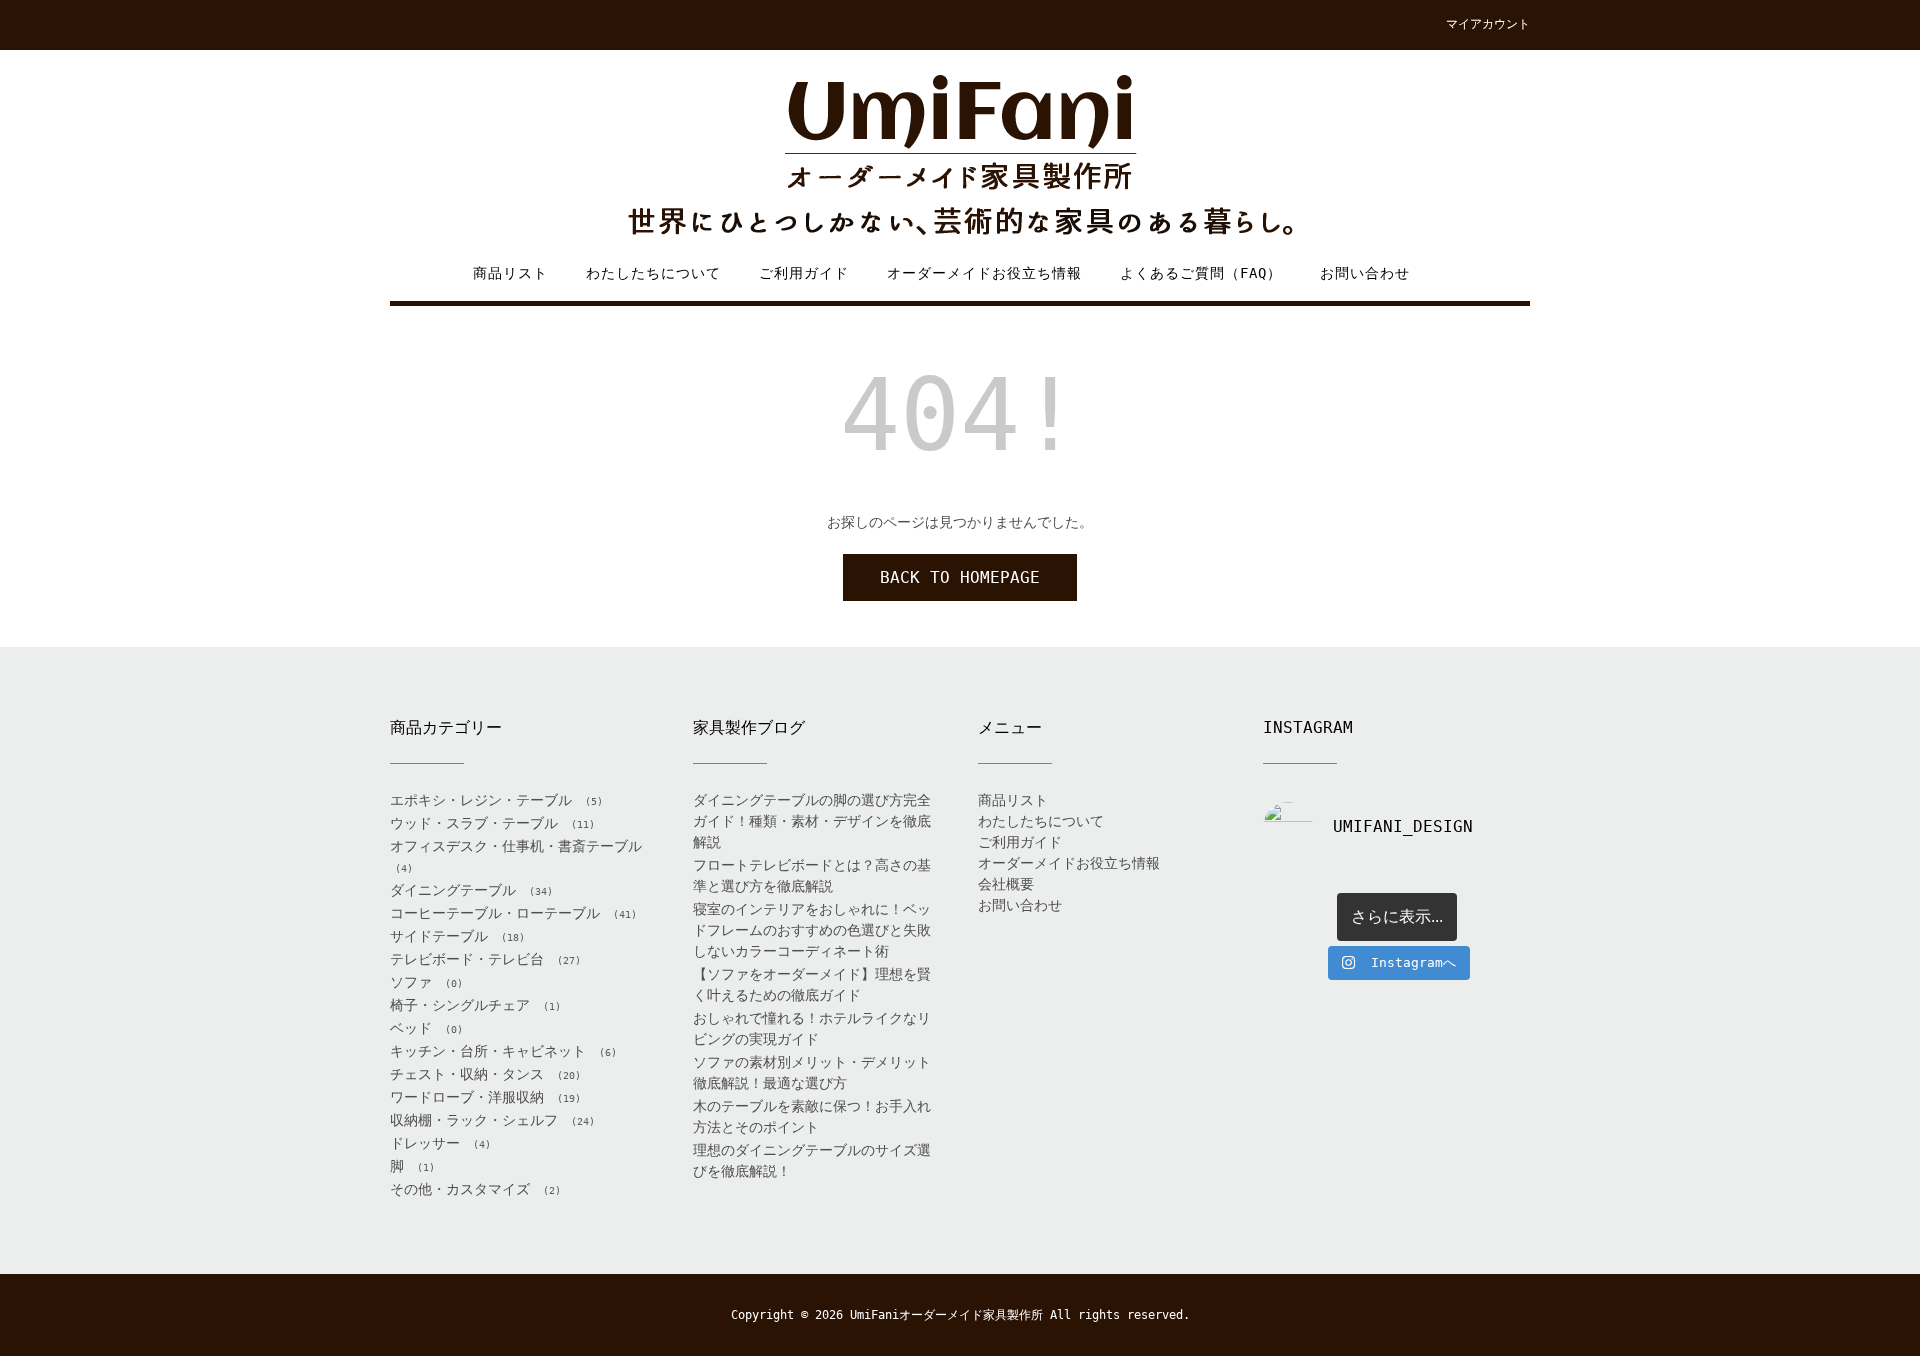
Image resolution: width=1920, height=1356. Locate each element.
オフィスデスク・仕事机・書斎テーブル (516, 846)
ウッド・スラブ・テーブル (474, 823)
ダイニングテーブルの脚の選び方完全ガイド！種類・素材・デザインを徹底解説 (812, 821)
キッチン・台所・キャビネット (488, 1051)
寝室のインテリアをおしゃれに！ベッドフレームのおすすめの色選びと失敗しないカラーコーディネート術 (812, 930)
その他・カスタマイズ (460, 1189)
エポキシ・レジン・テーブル (481, 800)
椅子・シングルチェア (460, 1005)
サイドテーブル (439, 936)
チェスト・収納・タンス (467, 1074)
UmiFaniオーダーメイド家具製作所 (946, 1315)
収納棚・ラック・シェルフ (474, 1120)
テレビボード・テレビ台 (467, 959)
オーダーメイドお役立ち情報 (984, 273)
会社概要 (1006, 884)
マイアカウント (1488, 24)
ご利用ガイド (804, 273)
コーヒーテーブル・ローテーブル (495, 913)
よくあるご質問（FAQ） (1201, 273)
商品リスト (510, 273)
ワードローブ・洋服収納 (467, 1097)
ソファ (411, 982)
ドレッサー (425, 1143)
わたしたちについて (653, 273)
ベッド (411, 1028)
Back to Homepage (960, 577)
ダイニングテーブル (453, 890)
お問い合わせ (1365, 273)
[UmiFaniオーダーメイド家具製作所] (960, 156)
